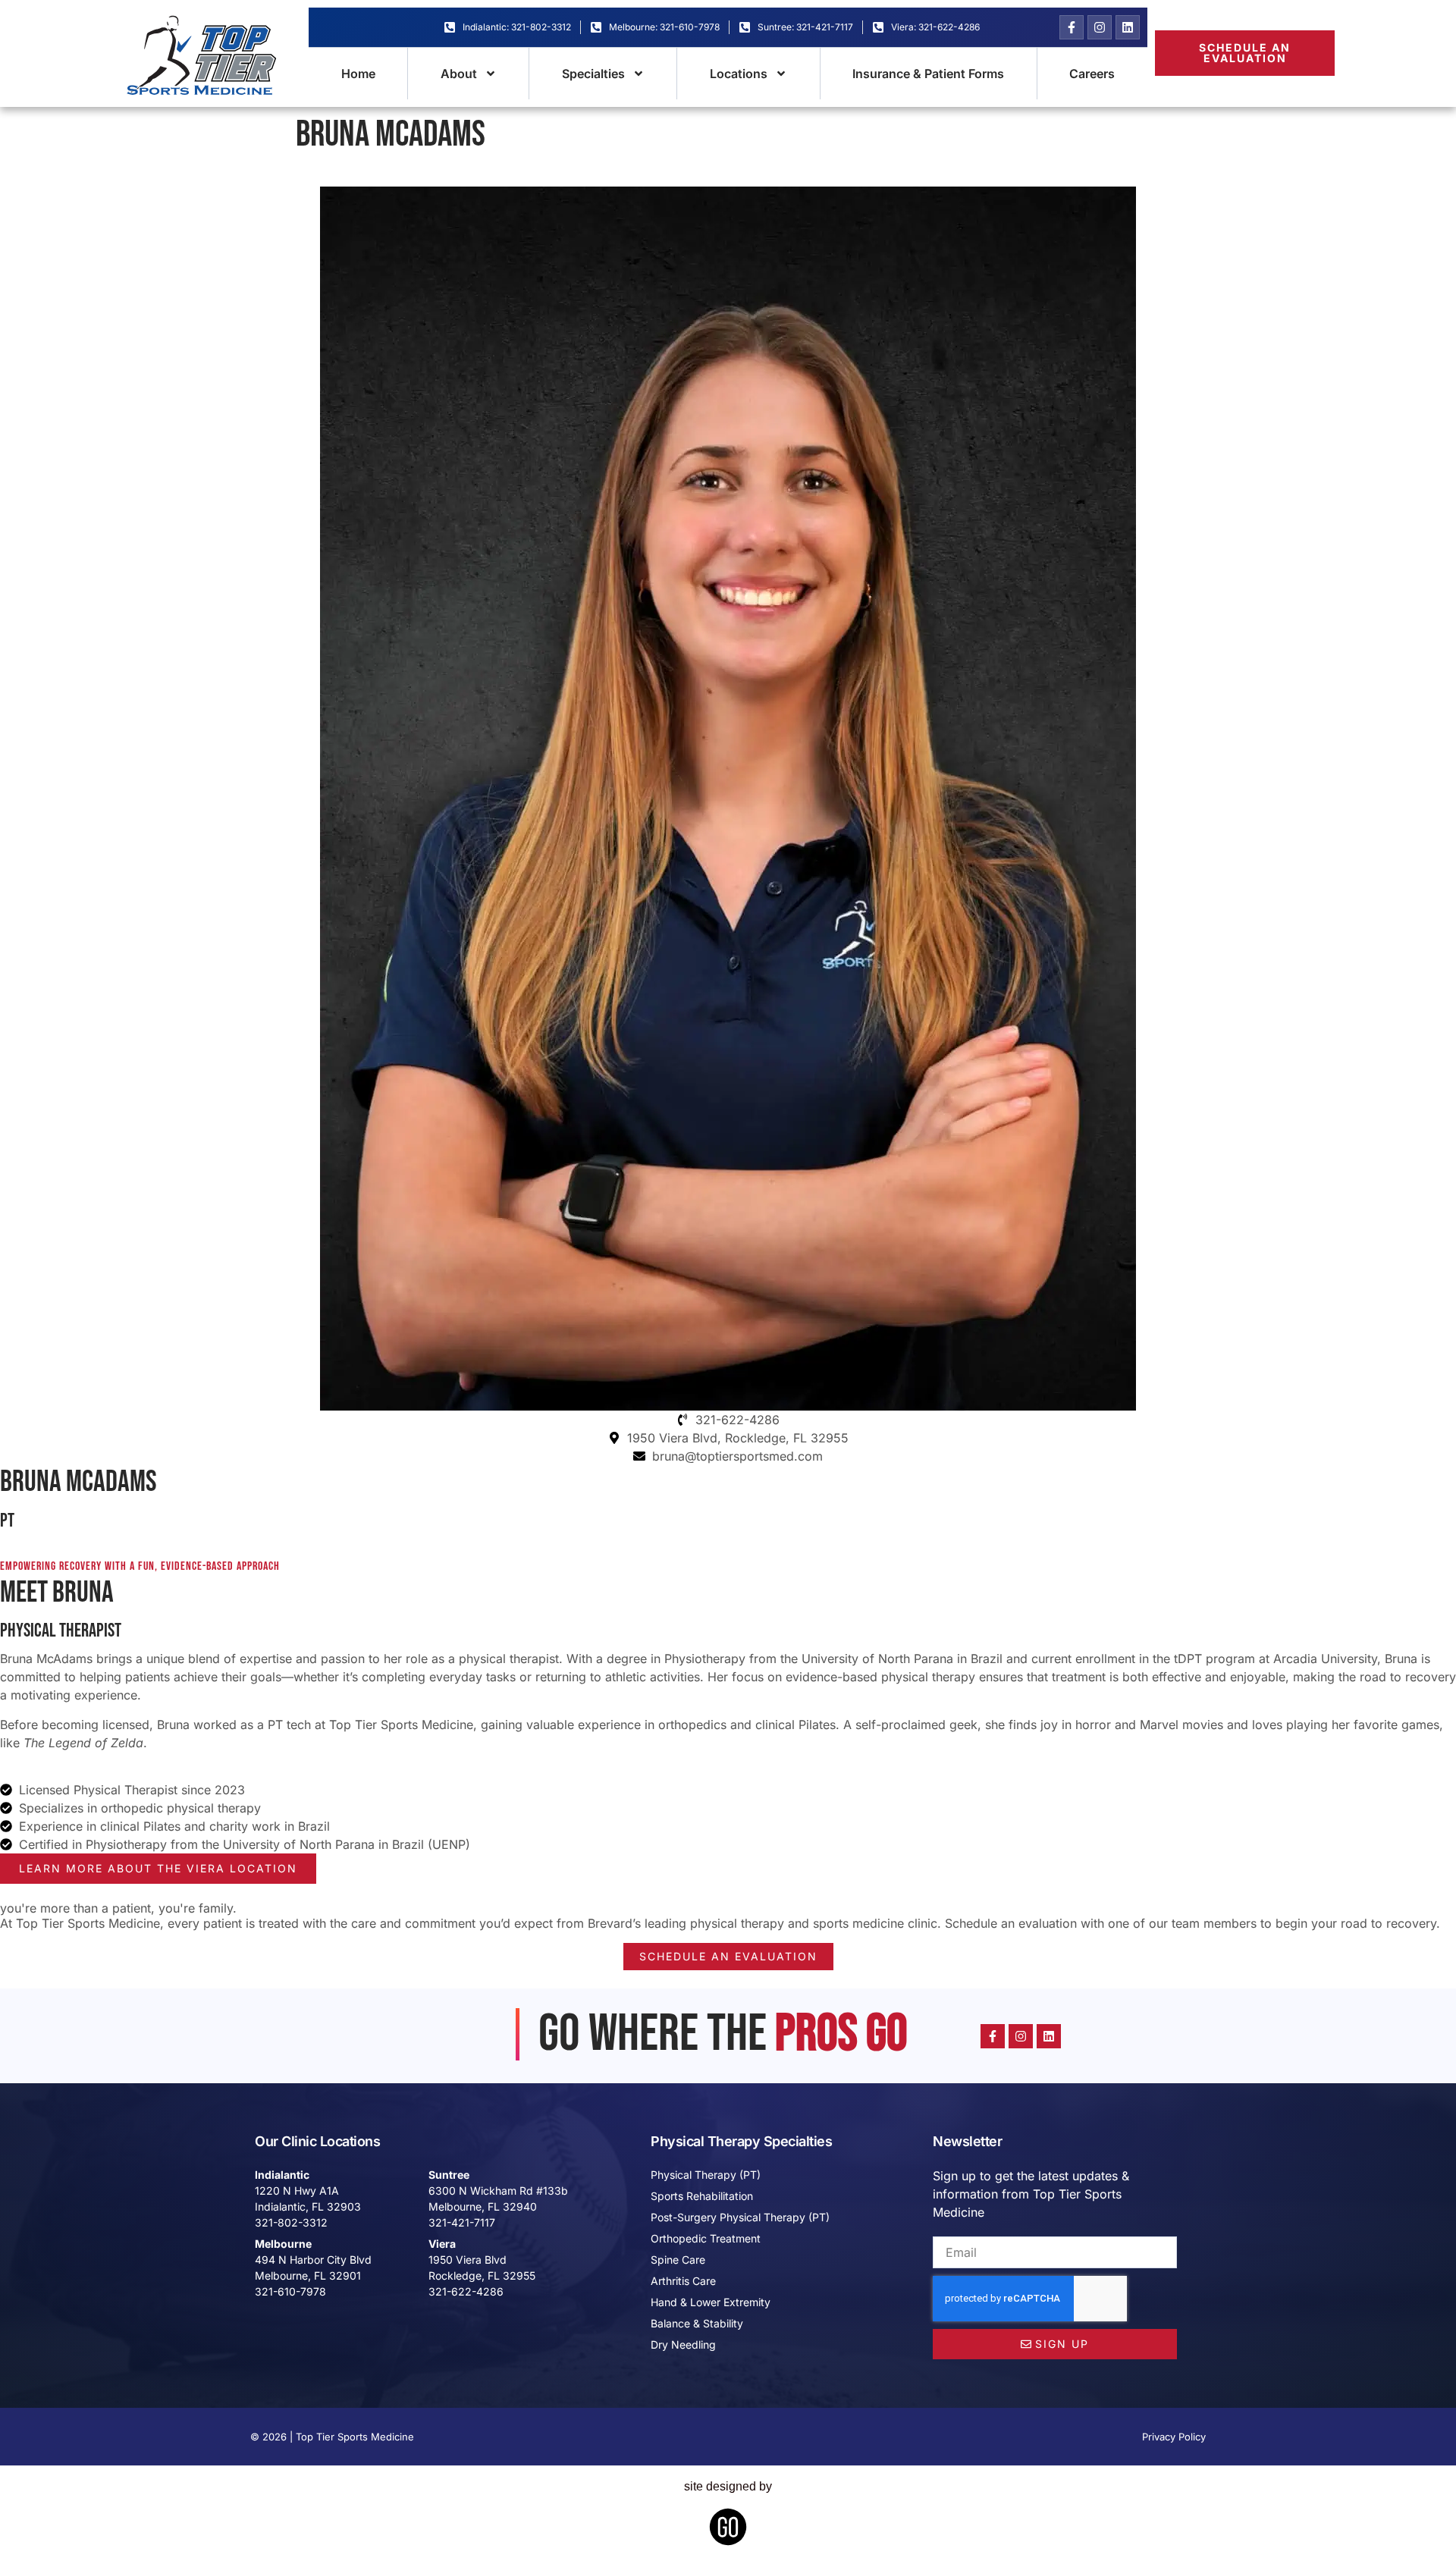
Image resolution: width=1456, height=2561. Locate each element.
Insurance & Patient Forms (928, 74)
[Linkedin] (1128, 27)
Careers (1092, 74)
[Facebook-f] (1072, 27)
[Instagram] (1100, 27)
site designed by (728, 2486)
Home (358, 74)
